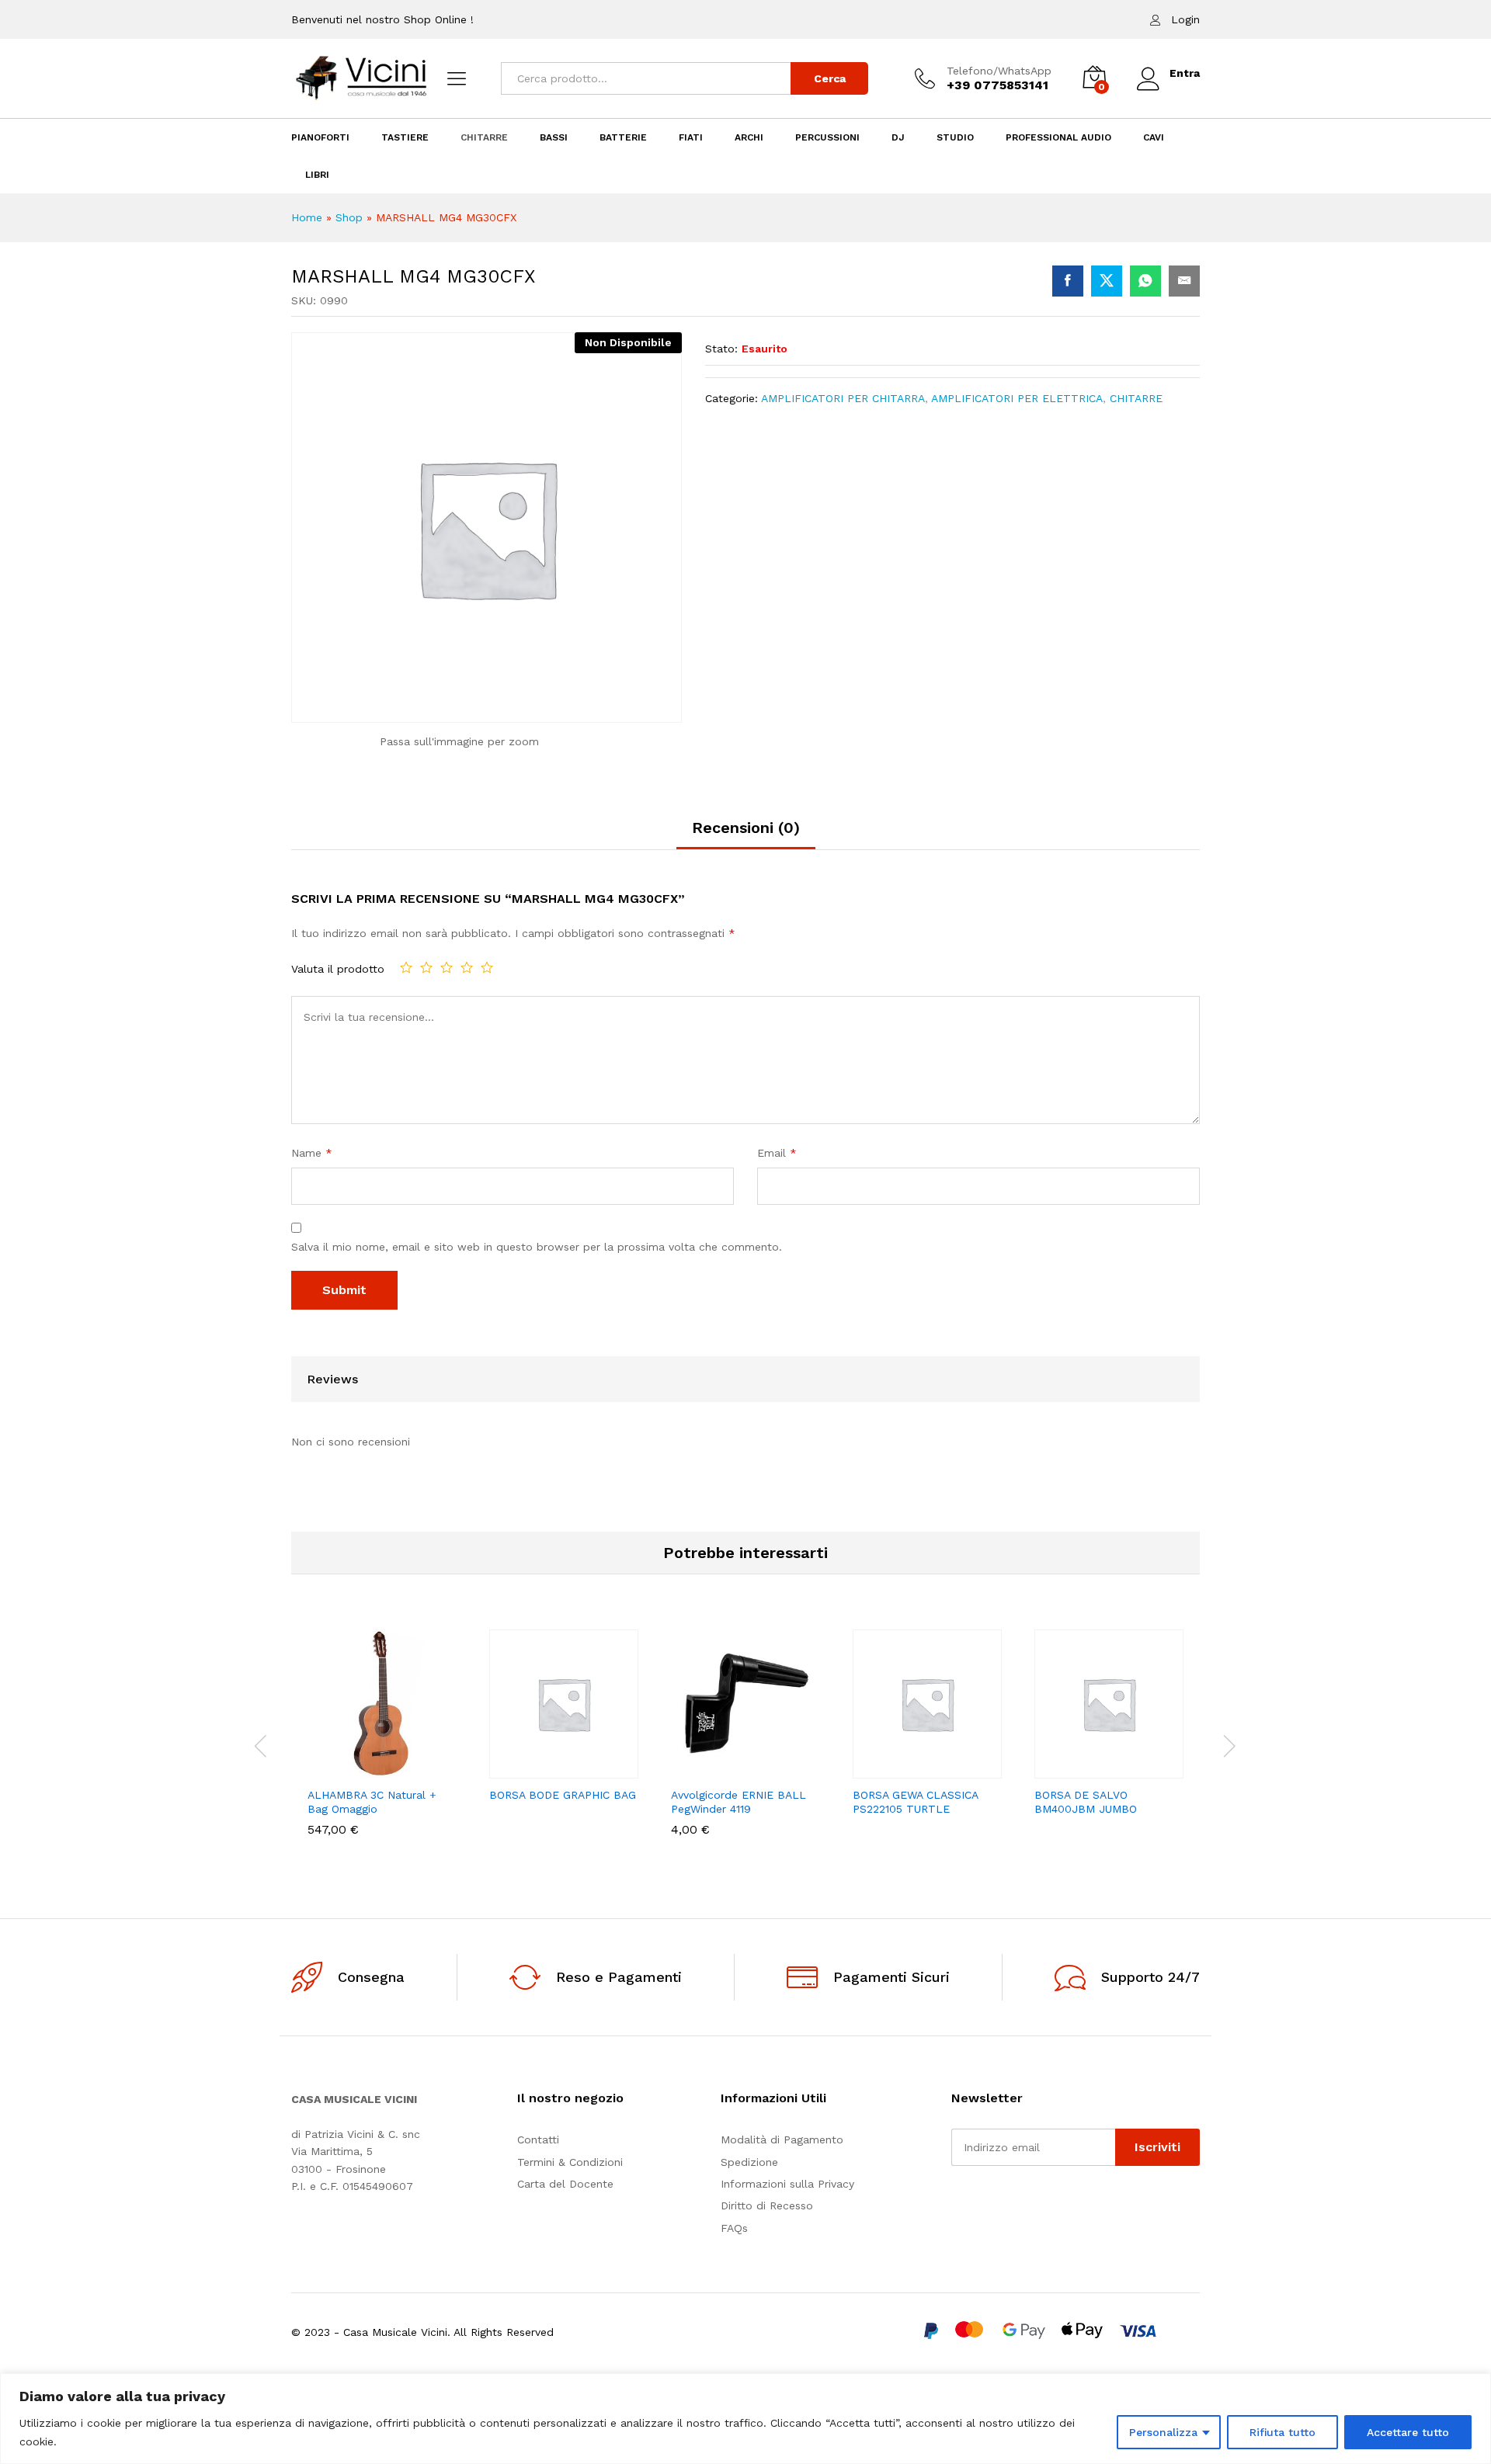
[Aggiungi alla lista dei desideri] (400, 1769)
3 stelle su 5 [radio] (447, 967)
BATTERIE (623, 137)
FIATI (691, 137)
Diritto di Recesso (767, 2205)
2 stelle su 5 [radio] (426, 967)
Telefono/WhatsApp (999, 71)
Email (777, 1153)
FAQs (734, 2228)
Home (307, 217)
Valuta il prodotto (338, 969)
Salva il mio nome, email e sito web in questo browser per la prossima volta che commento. (537, 1247)
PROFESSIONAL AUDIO (1058, 137)
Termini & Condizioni (570, 2162)
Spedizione (749, 2162)
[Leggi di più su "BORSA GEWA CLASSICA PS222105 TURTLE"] (874, 1769)
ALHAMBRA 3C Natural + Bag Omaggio (372, 1802)
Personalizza (1163, 2432)
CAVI (1154, 137)
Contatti (538, 2140)
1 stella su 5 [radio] (406, 967)
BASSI (554, 137)
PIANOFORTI (320, 137)
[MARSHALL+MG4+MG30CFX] (1107, 281)
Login (1185, 19)
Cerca (830, 78)
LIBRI (317, 175)
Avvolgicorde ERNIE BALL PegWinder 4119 (739, 1802)
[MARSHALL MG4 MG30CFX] (1068, 281)
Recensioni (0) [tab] (746, 828)
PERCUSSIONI (827, 137)
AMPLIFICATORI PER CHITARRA (843, 398)
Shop (349, 217)
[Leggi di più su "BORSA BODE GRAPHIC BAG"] (510, 1769)
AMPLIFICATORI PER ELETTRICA (1017, 398)
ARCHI (749, 137)
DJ (898, 137)
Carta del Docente (565, 2184)
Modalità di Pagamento (782, 2140)
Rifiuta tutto (1282, 2432)
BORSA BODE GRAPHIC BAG (563, 1795)
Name (312, 1153)
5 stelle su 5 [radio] (487, 967)
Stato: (721, 349)
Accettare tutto (1408, 2432)
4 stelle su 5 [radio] (467, 967)
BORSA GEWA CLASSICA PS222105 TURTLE (915, 1802)
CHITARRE (484, 137)
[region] (745, 2419)
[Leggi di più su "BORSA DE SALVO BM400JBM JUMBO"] (1055, 1769)
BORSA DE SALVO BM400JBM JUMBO (1086, 1802)
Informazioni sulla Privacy (787, 2184)
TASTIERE (405, 137)
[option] (382, 1744)
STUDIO (955, 137)
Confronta (436, 1769)
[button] (328, 1769)
